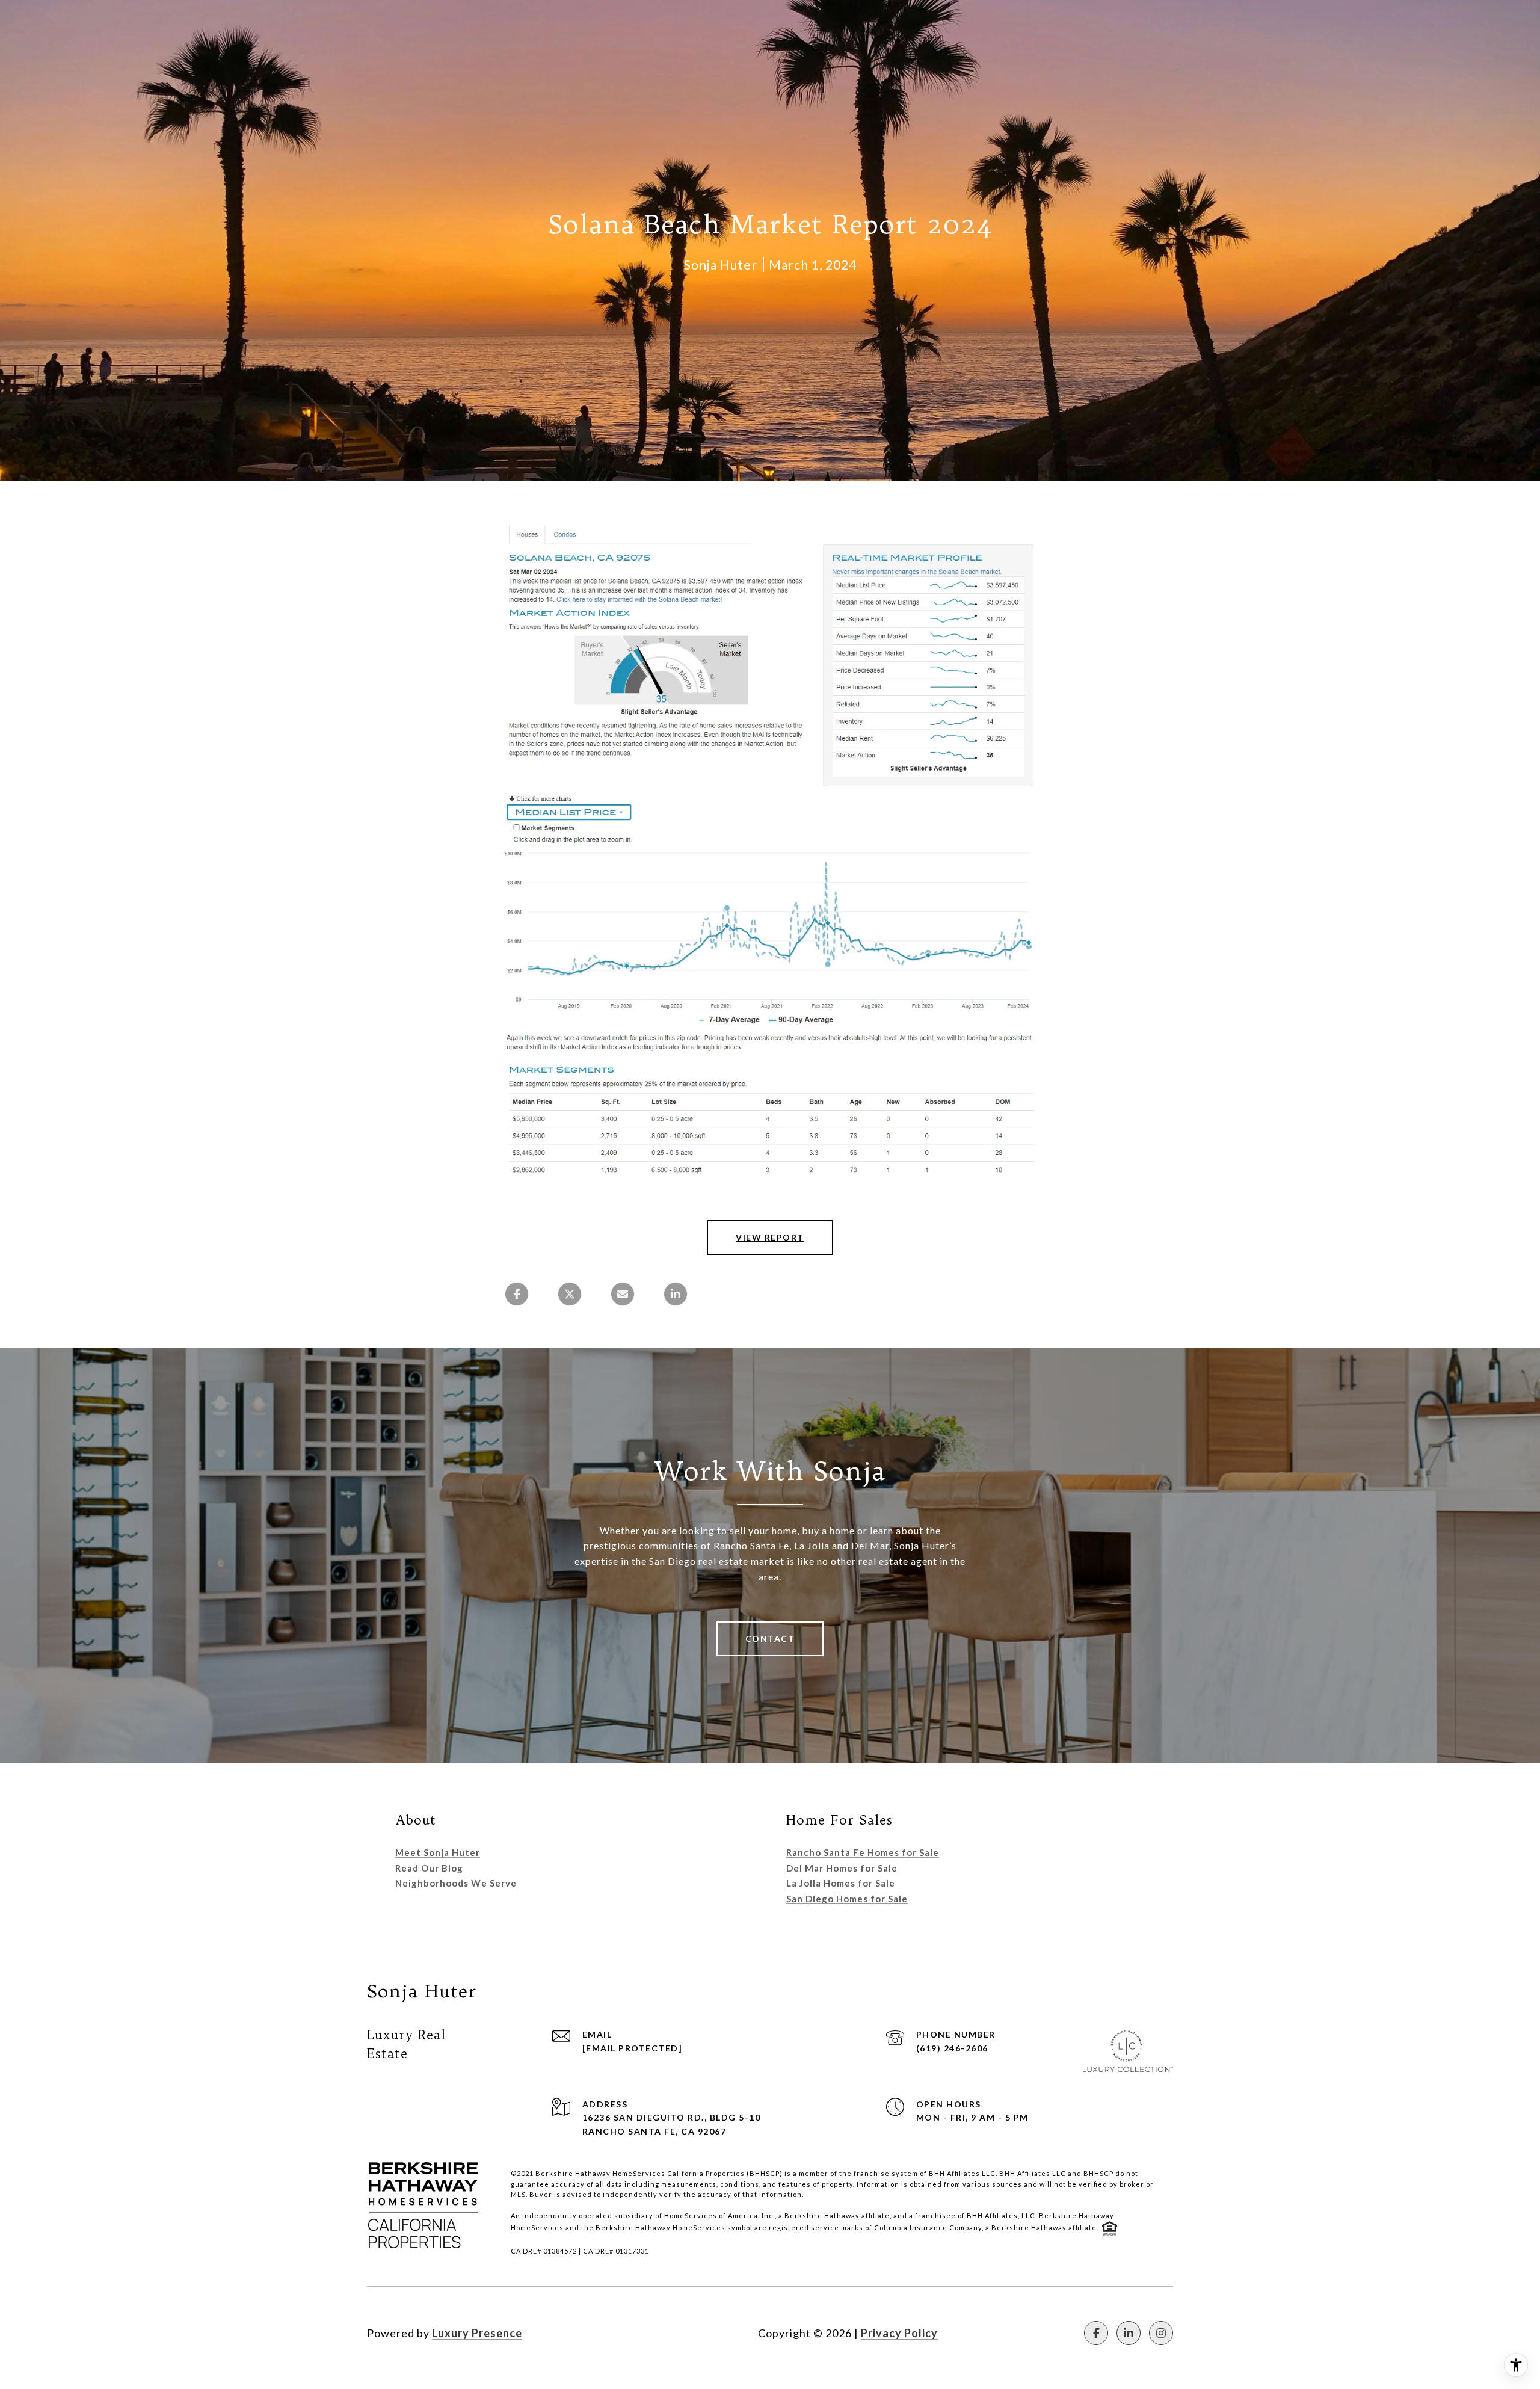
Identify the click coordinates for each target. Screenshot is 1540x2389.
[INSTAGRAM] (1161, 2333)
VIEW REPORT (770, 1237)
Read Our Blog (429, 1868)
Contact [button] (770, 1638)
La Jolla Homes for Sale (841, 1883)
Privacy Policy (899, 2333)
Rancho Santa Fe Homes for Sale (863, 1852)
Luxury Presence (477, 2333)
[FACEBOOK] (1096, 2333)
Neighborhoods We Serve (456, 1883)
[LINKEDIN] (1129, 2333)
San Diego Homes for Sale (847, 1899)
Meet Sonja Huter (438, 1852)
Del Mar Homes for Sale (842, 1868)
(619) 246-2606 (952, 2048)
